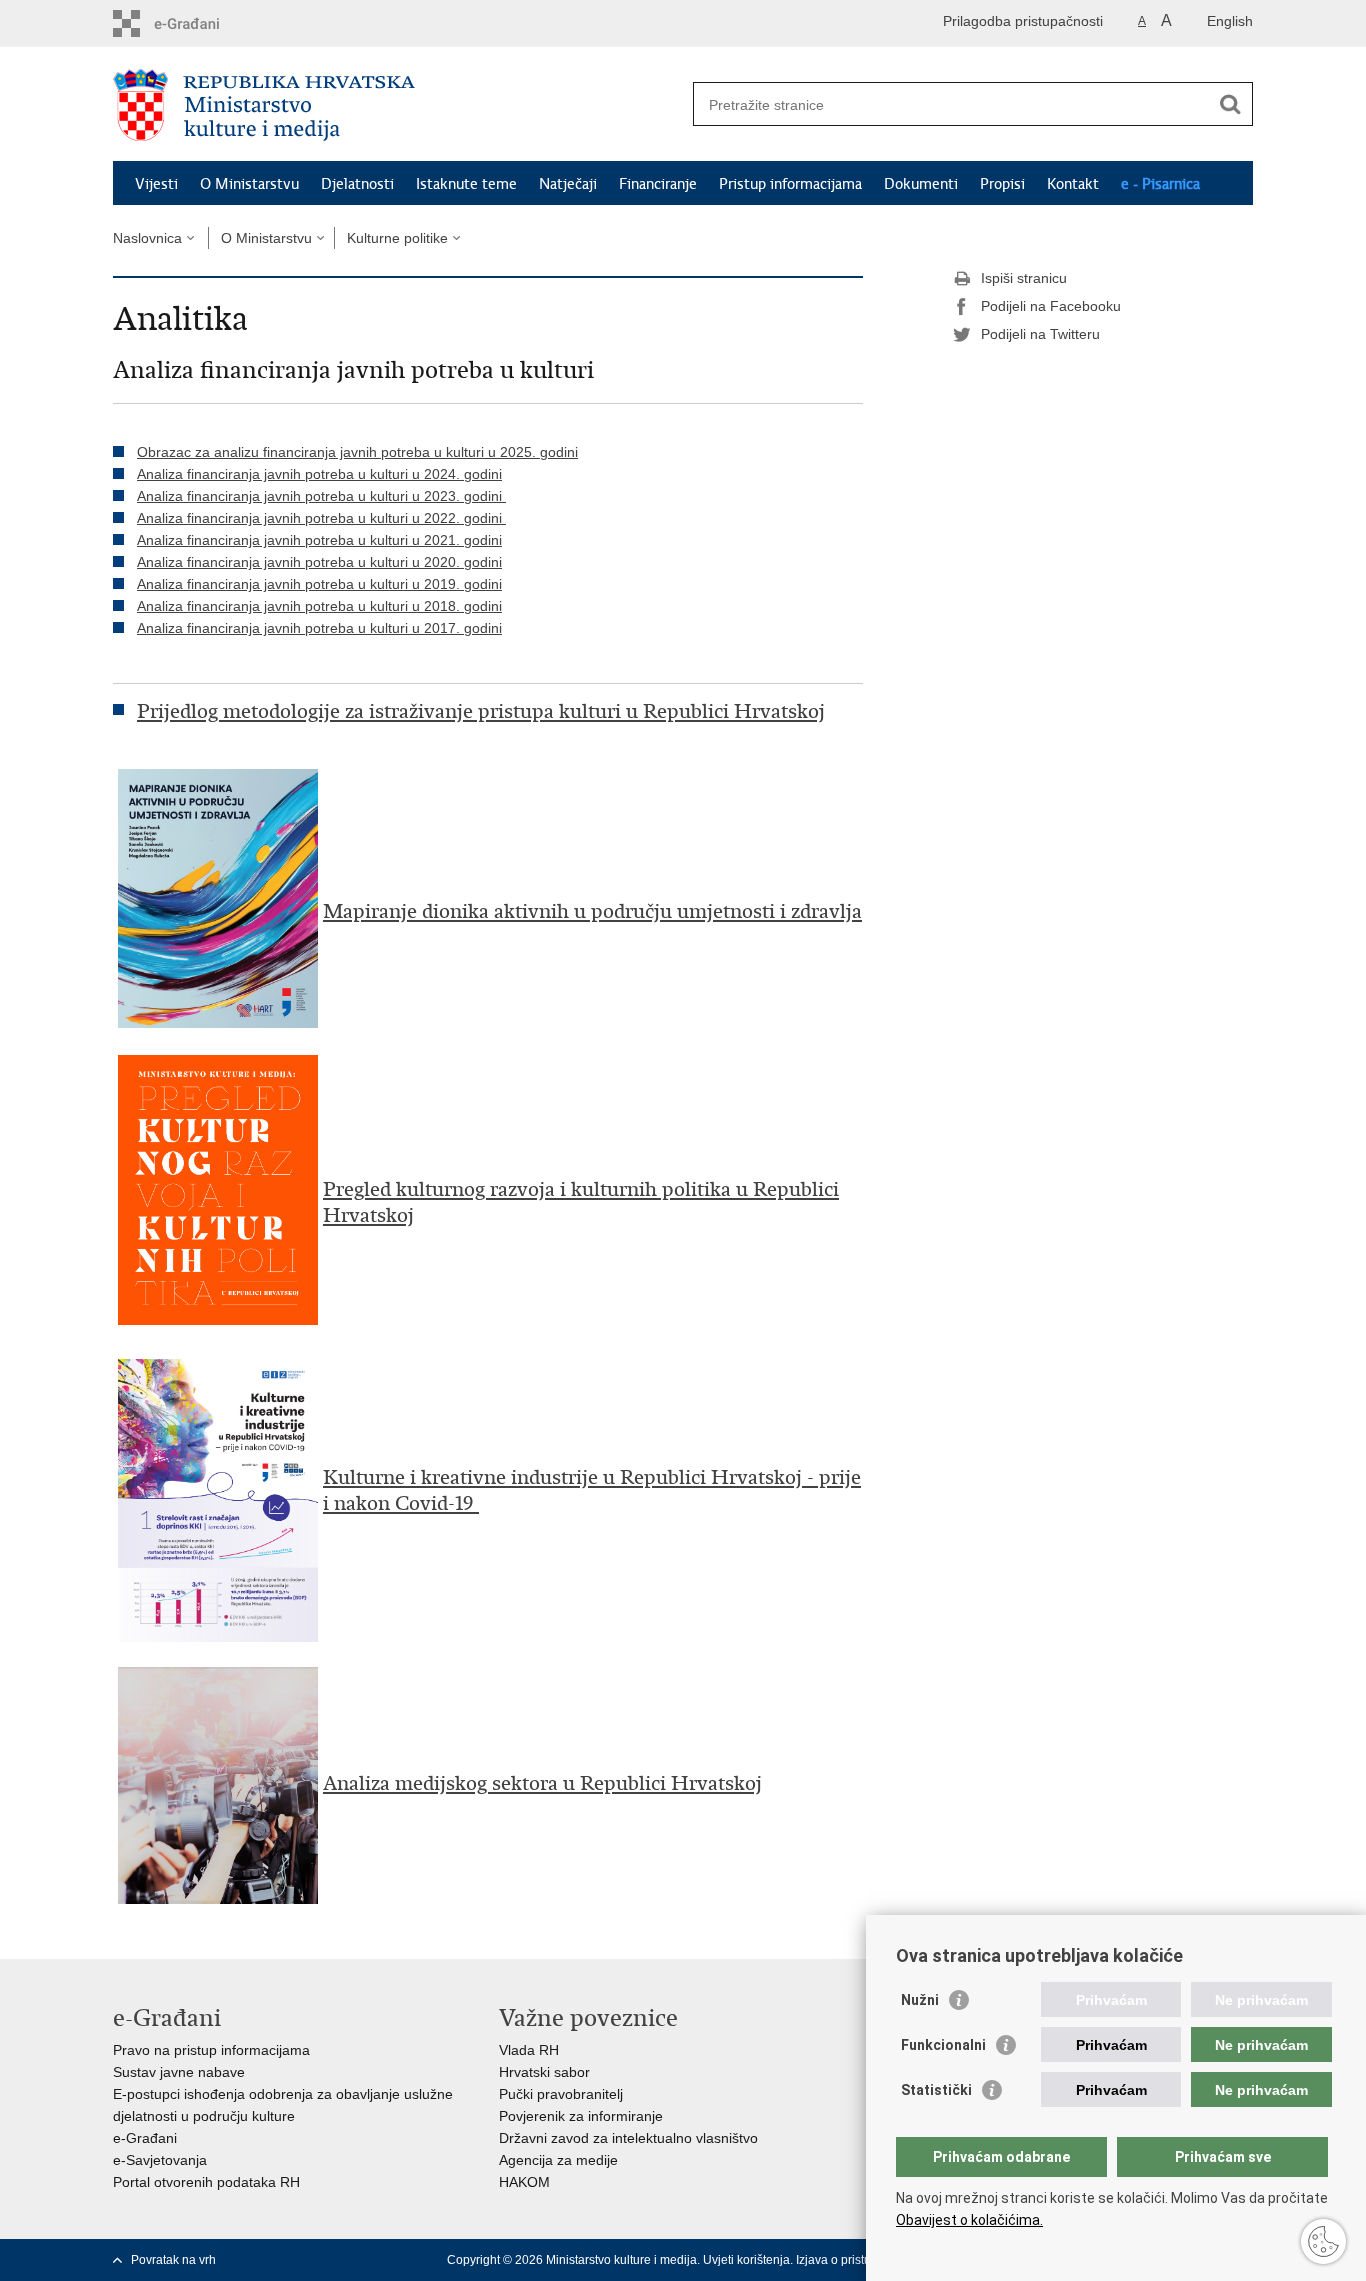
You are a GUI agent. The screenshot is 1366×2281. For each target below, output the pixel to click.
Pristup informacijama (790, 184)
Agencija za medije (558, 2160)
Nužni (920, 2000)
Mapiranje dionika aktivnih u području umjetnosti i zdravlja (592, 911)
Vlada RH (529, 2050)
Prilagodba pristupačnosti (1023, 21)
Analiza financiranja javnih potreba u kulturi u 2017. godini (319, 628)
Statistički (936, 2090)
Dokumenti (921, 184)
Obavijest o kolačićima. (969, 2220)
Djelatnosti (357, 184)
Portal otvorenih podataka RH (206, 2182)
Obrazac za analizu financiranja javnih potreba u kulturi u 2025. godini (357, 452)
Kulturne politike (397, 238)
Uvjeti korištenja (746, 2260)
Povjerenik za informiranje (581, 2116)
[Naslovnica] (398, 105)
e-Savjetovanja (160, 2160)
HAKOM (524, 2182)
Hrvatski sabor (544, 2072)
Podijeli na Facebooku (1051, 306)
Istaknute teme (466, 184)
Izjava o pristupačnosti (856, 2260)
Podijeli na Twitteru (1040, 334)
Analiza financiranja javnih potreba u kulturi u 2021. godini (319, 540)
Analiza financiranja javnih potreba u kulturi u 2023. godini (321, 496)
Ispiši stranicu (1024, 278)
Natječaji (568, 184)
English (1230, 21)
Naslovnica (147, 238)
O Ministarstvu (249, 184)
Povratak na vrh (173, 2260)
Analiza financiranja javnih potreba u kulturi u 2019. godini (319, 584)
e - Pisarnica (1160, 184)
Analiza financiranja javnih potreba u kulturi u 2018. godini (319, 606)
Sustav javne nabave (179, 2072)
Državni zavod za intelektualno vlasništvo (628, 2138)
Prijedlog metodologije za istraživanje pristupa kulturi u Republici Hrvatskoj (481, 711)
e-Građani (145, 2138)
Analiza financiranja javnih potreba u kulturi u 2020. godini (319, 562)
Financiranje (658, 184)
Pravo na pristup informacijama (211, 2050)
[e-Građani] (198, 23)
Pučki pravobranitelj (561, 2094)
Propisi (1002, 184)
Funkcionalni (943, 2045)
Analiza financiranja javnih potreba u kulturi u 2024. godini (319, 474)
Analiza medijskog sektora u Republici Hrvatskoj (542, 1783)
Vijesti (156, 184)
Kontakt (1073, 184)
